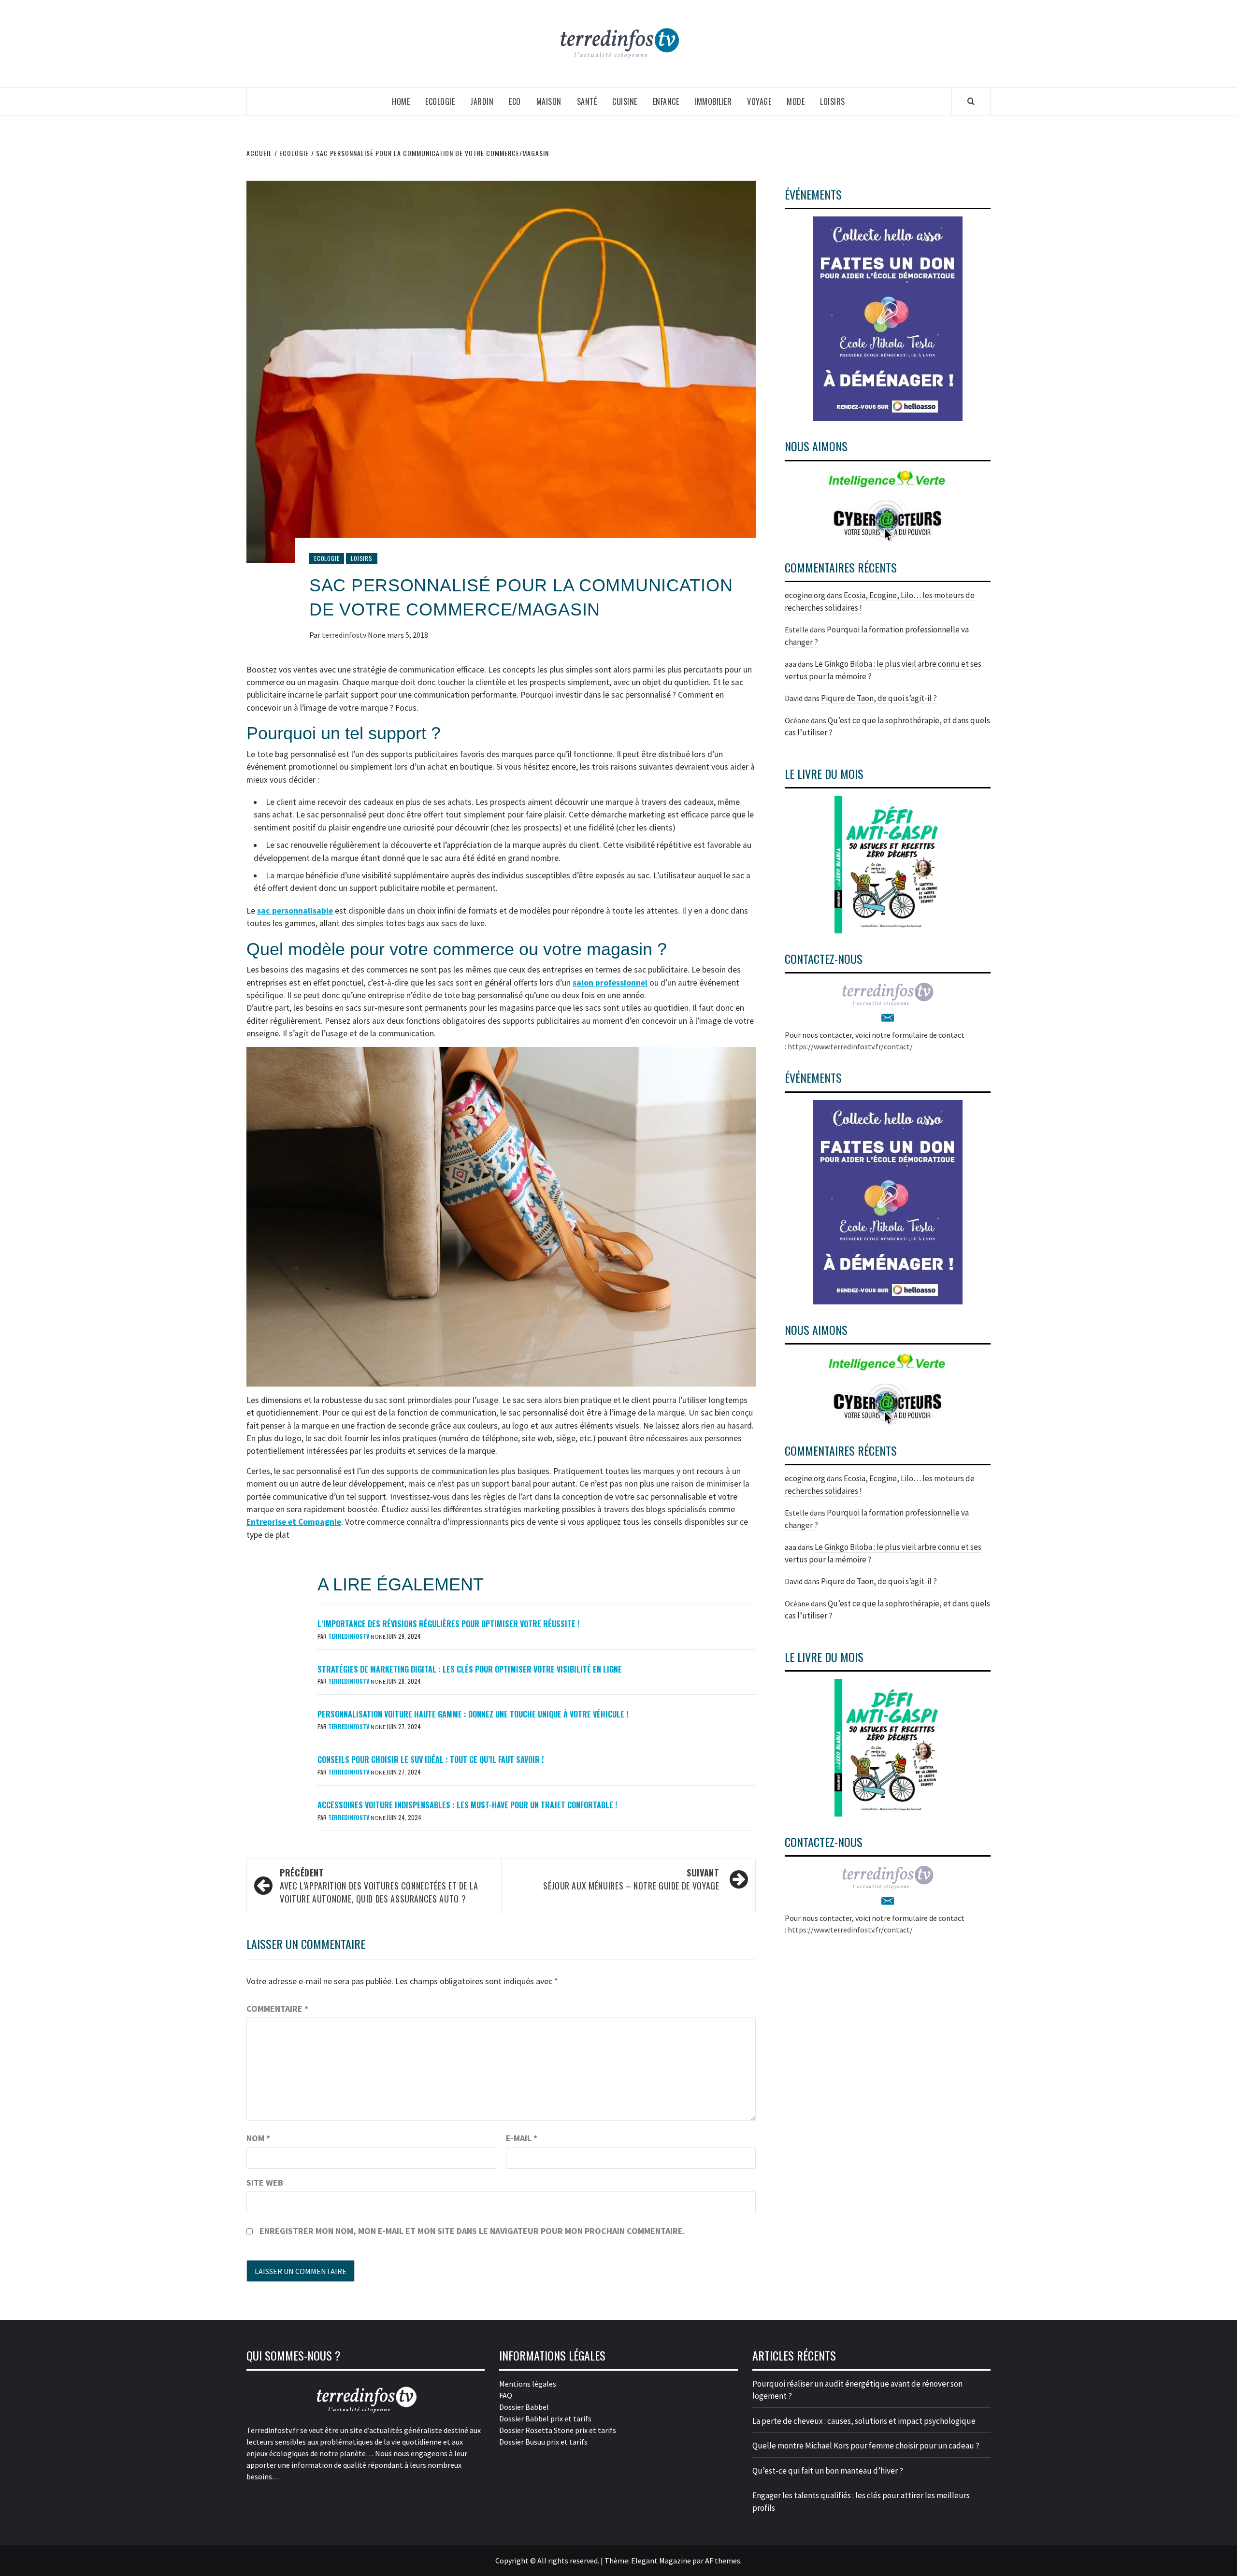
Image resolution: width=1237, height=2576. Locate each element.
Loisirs (833, 101)
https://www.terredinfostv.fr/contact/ (850, 1046)
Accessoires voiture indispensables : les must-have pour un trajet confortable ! (467, 1805)
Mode (796, 101)
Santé (587, 101)
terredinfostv (345, 635)
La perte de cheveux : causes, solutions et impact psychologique (864, 2421)
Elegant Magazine (661, 2561)
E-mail (522, 2138)
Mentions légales (528, 2384)
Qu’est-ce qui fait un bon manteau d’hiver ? (828, 2471)
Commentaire (277, 2009)
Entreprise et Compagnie (294, 1522)
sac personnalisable (295, 911)
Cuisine (625, 101)
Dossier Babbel (524, 2407)
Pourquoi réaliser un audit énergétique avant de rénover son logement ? (857, 2390)
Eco (515, 101)
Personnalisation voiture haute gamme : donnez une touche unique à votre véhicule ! (473, 1714)
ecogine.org (805, 595)
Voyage (759, 101)
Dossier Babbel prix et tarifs (545, 2419)
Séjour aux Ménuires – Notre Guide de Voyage (631, 1879)
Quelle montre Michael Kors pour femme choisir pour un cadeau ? (866, 2446)
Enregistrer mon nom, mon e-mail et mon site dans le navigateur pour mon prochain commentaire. (472, 2231)
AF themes (723, 2561)
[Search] (971, 101)
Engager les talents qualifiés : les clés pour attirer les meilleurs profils (861, 2502)
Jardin (482, 101)
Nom (258, 2138)
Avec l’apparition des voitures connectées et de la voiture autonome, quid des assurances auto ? (379, 1886)
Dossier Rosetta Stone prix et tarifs (558, 2430)
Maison (549, 101)
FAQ (506, 2395)
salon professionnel (610, 983)
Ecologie (440, 101)
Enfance (666, 101)
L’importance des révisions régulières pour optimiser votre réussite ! (448, 1624)
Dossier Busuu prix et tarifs (543, 2442)
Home (401, 101)
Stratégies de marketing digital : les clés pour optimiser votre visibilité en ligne (470, 1669)
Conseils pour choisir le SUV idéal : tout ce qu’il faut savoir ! (431, 1760)
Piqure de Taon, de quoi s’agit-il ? (879, 698)
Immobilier (713, 101)
